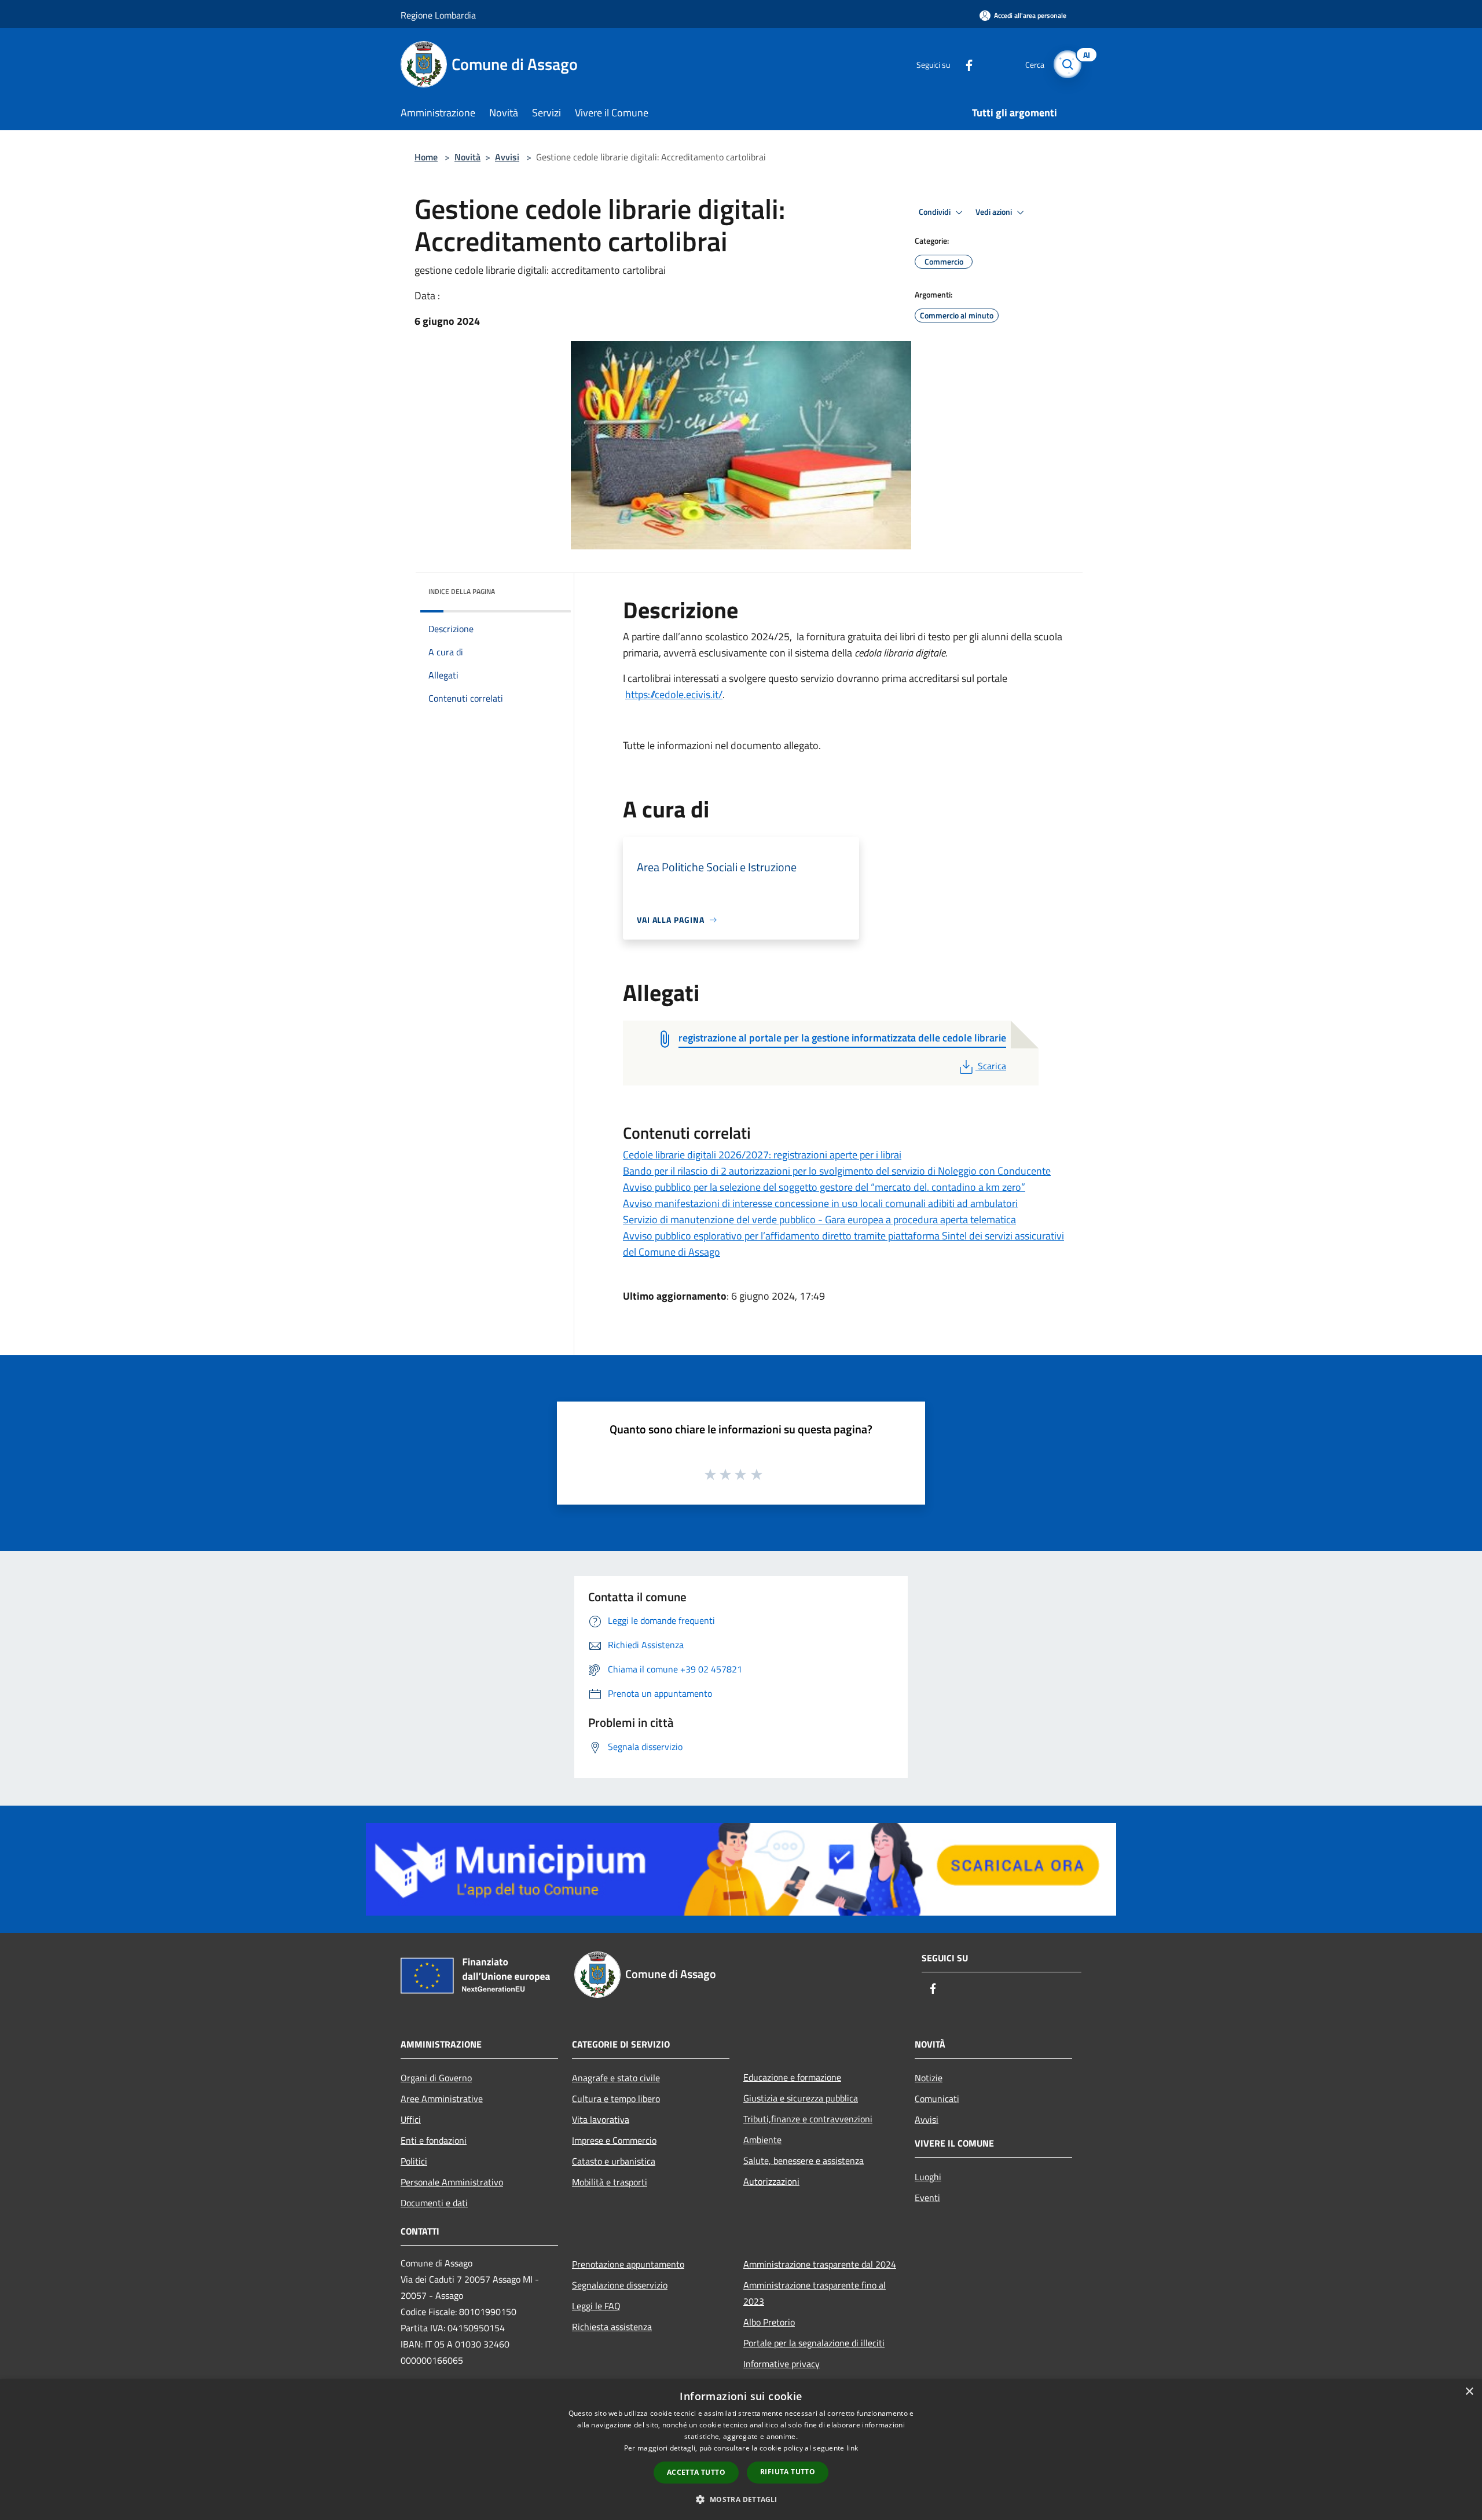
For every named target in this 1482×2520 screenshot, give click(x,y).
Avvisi (507, 157)
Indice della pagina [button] (462, 591)
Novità (467, 157)
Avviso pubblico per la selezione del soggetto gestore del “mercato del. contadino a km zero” (824, 1187)
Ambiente (762, 2140)
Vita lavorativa (601, 2119)
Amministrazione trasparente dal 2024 (820, 2264)
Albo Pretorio (769, 2322)
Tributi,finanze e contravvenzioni (808, 2119)
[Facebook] (964, 64)
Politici (414, 2161)
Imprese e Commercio (614, 2140)
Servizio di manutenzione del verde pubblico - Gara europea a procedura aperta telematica (819, 1219)
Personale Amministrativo (452, 2182)
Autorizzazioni (771, 2181)
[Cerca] (1068, 64)
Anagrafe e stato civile (616, 2078)
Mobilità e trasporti (610, 2182)
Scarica (992, 1066)
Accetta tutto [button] (696, 2472)
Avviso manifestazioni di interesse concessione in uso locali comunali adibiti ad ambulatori (820, 1203)
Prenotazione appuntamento (628, 2264)
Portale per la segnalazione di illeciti (814, 2343)
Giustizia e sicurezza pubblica (801, 2098)
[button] (741, 2499)
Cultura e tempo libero (616, 2099)
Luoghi (928, 2177)
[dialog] (741, 2450)
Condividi (936, 212)
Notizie (929, 2078)
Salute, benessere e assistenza (804, 2160)
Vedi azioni (995, 212)
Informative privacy (782, 2364)
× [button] (1469, 2392)
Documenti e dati (434, 2203)
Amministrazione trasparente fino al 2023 (815, 2293)
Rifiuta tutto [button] (788, 2472)
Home (426, 157)
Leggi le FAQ (596, 2306)
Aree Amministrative (442, 2099)
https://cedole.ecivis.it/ (674, 694)
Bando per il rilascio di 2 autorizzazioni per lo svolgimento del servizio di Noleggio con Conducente (837, 1171)
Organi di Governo (436, 2078)
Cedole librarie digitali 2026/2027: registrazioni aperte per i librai (762, 1155)
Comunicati (937, 2099)
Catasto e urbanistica (614, 2161)
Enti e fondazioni (434, 2140)
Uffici (411, 2119)
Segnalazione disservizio (620, 2285)
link (852, 2448)
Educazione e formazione (792, 2077)
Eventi (927, 2198)
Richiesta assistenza (612, 2327)
